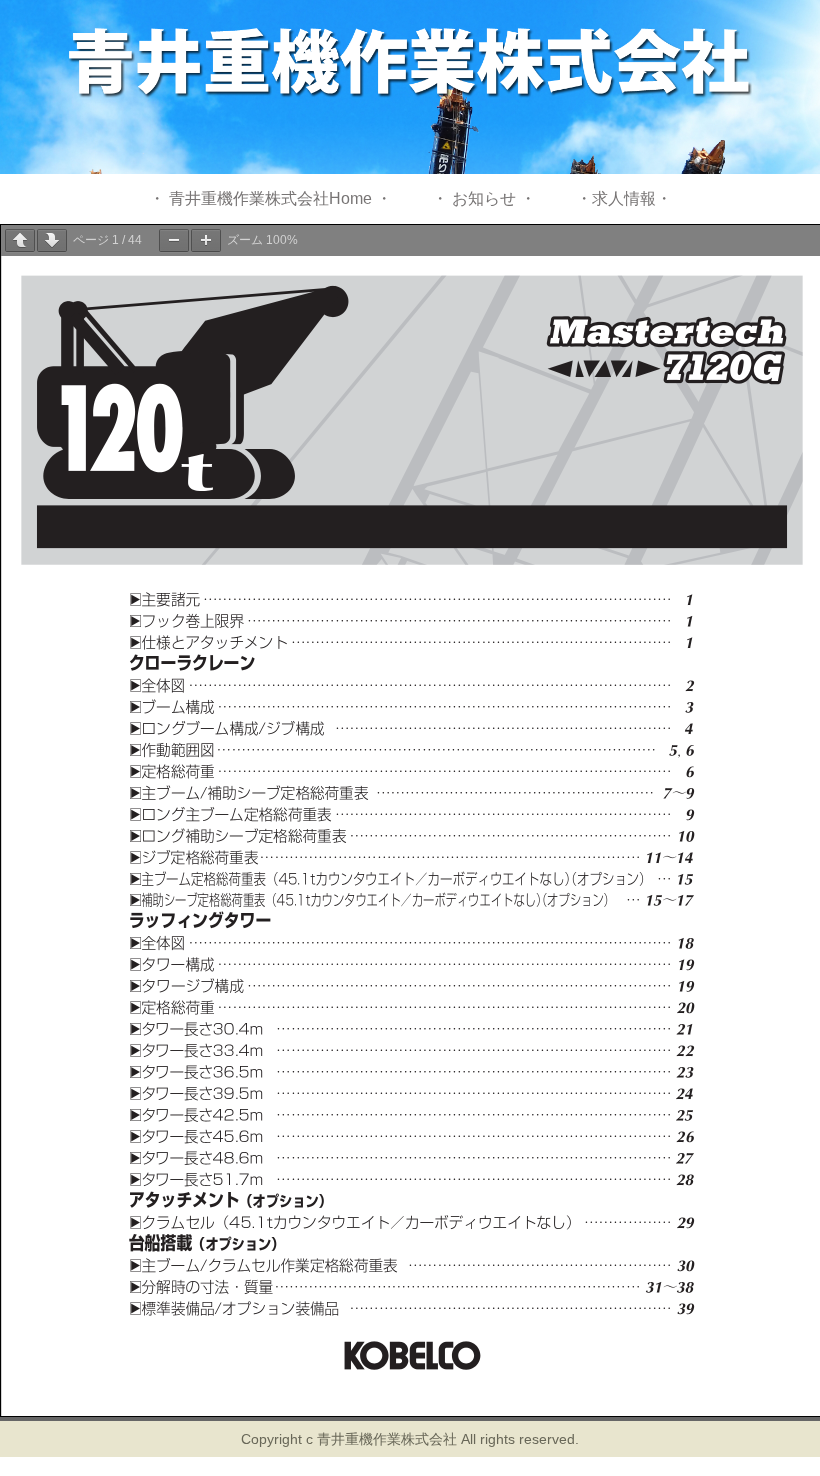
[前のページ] (20, 240)
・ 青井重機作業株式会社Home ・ (270, 198)
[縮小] (174, 240)
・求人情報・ (624, 198)
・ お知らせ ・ (484, 198)
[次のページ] (52, 240)
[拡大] (206, 240)
